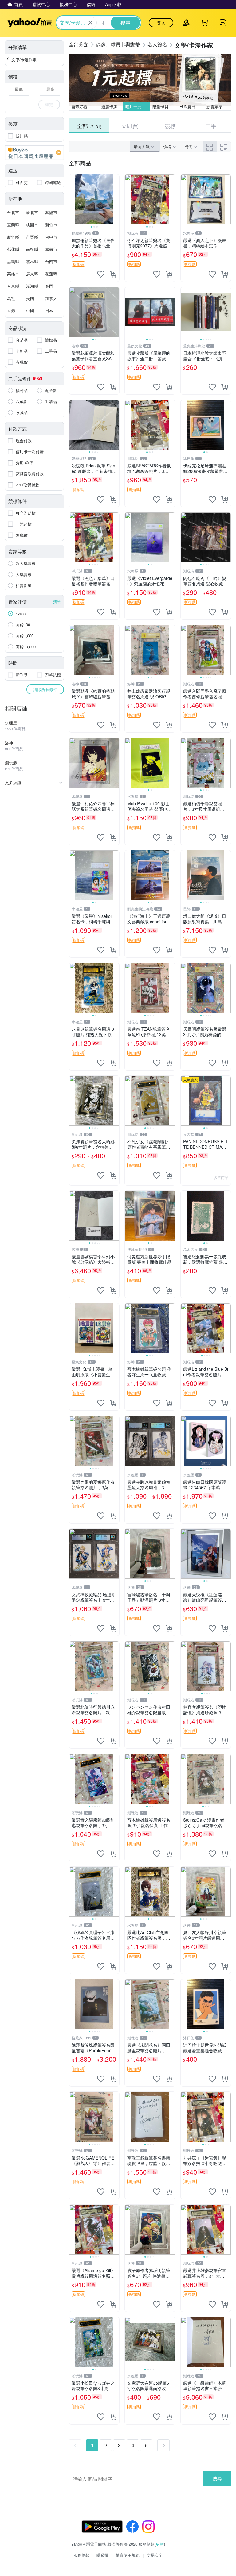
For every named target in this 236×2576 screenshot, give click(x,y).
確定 (49, 104)
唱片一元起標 (137, 107)
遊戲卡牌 (109, 107)
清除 (57, 602)
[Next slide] (115, 200)
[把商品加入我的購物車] (113, 274)
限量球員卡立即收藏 (165, 107)
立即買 (130, 126)
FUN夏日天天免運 (192, 107)
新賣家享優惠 (218, 107)
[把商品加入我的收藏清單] (101, 274)
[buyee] (34, 153)
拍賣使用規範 (128, 2555)
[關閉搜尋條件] (90, 23)
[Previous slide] (73, 200)
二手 (211, 126)
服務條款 (81, 2555)
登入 (161, 23)
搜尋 (217, 2478)
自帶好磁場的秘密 (84, 107)
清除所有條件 (45, 689)
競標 (170, 126)
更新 (160, 2544)
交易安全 (155, 2555)
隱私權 (102, 2555)
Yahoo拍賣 (30, 23)
